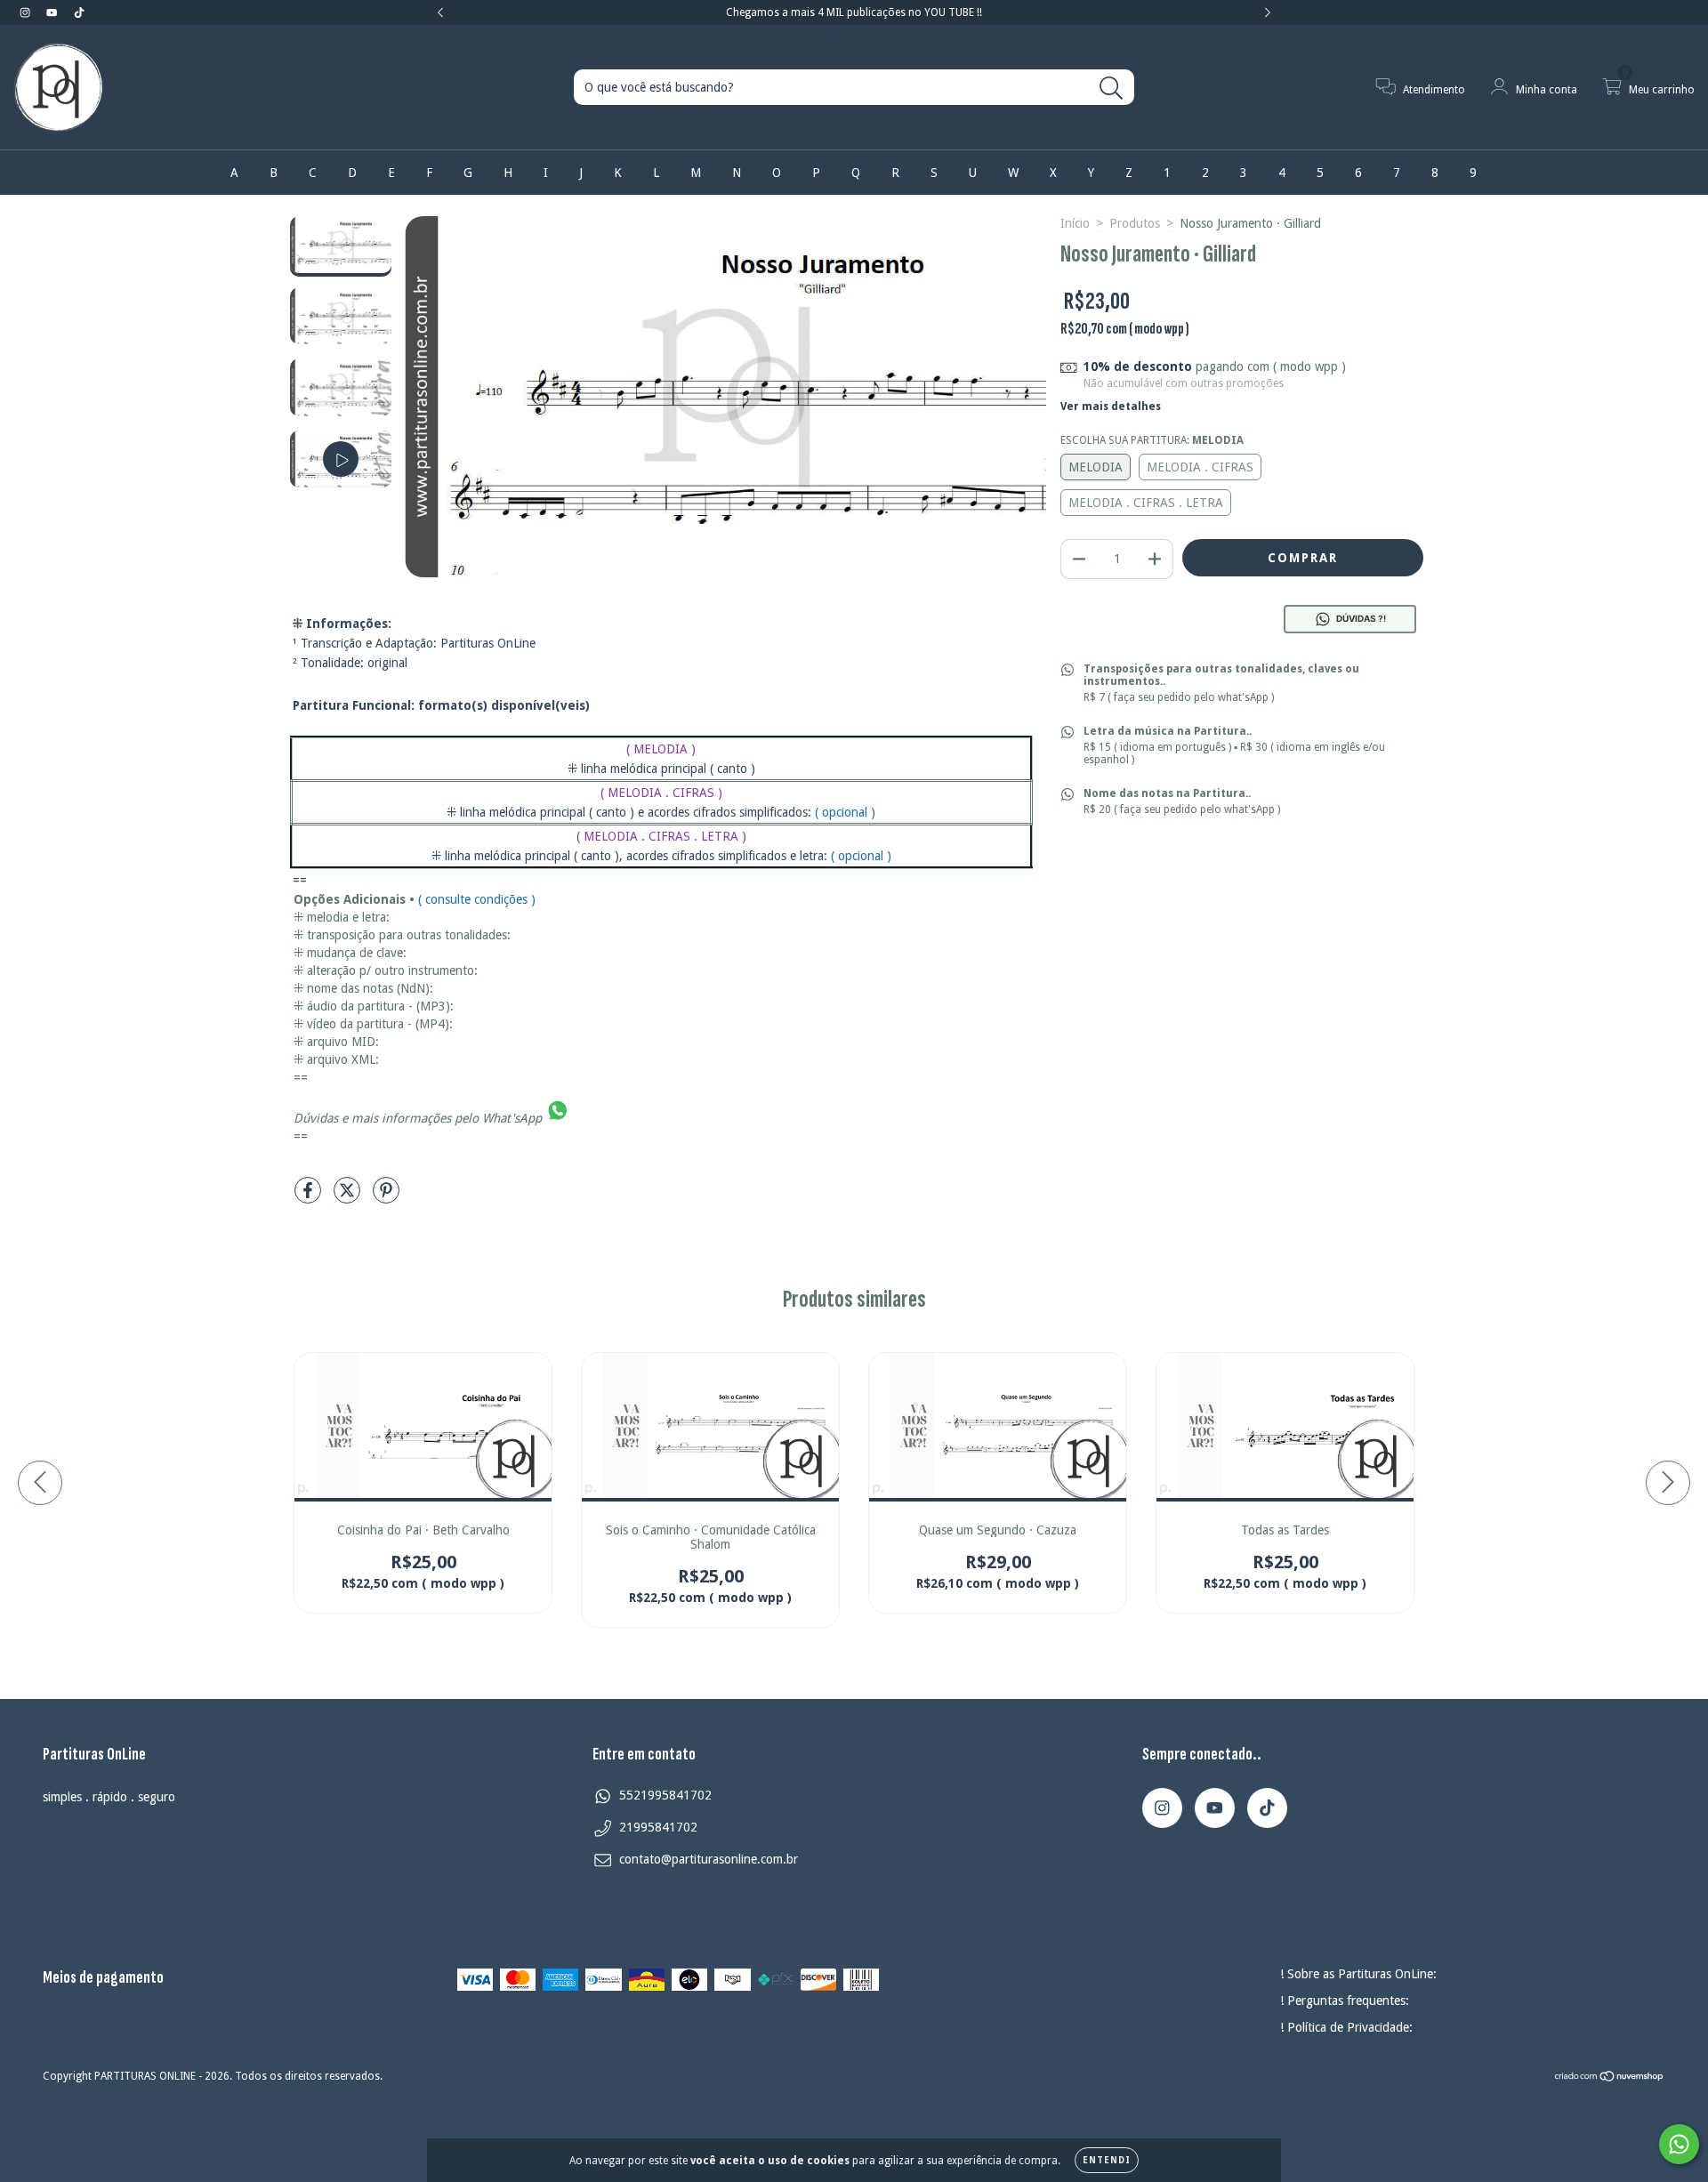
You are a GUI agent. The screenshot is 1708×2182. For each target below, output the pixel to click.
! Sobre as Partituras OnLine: (1358, 1974)
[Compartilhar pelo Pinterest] (386, 1197)
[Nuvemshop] (1610, 2079)
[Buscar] (1112, 89)
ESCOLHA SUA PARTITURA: (1152, 440)
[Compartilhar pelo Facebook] (310, 1197)
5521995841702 (665, 1795)
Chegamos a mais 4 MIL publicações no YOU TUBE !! (854, 12)
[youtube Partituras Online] (53, 12)
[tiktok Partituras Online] (79, 12)
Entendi (1107, 2160)
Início (1075, 223)
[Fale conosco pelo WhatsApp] (1679, 2144)
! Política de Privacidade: (1346, 2027)
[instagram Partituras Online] (27, 12)
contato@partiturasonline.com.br (709, 1859)
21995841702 (658, 1827)
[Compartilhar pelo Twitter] (349, 1197)
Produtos (1135, 223)
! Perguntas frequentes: (1345, 2001)
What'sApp (512, 1118)
